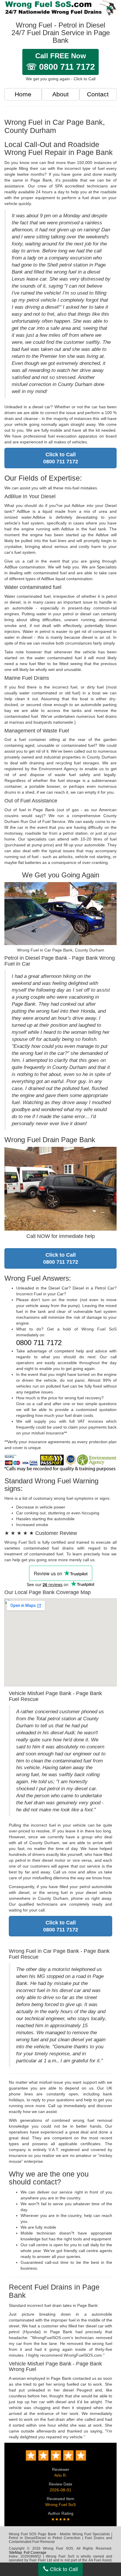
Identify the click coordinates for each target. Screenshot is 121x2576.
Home (23, 94)
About (60, 94)
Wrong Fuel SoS (60, 2505)
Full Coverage (35, 2553)
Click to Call (63, 2569)
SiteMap (15, 2553)
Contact (98, 94)
